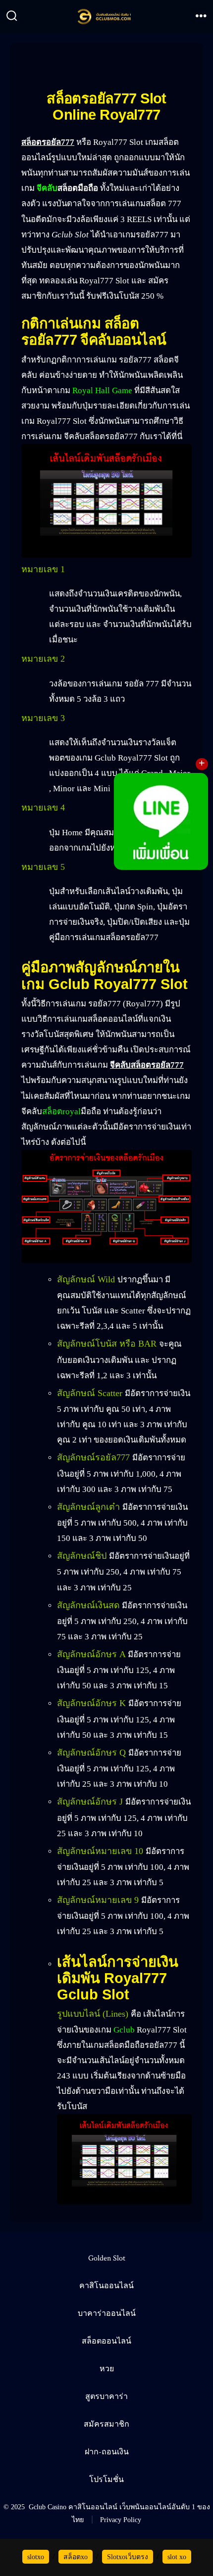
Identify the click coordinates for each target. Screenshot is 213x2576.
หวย (107, 2369)
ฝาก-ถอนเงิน (107, 2452)
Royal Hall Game (102, 390)
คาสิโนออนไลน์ (106, 2286)
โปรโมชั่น (106, 2480)
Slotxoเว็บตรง (128, 2557)
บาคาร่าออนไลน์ (107, 2314)
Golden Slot (107, 2258)
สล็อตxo (76, 2557)
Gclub (124, 2030)
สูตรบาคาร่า (106, 2397)
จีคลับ (47, 188)
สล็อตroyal (61, 1111)
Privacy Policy (121, 2520)
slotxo (36, 2557)
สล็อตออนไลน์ (106, 2341)
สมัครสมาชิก (106, 2424)
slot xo (177, 2557)
